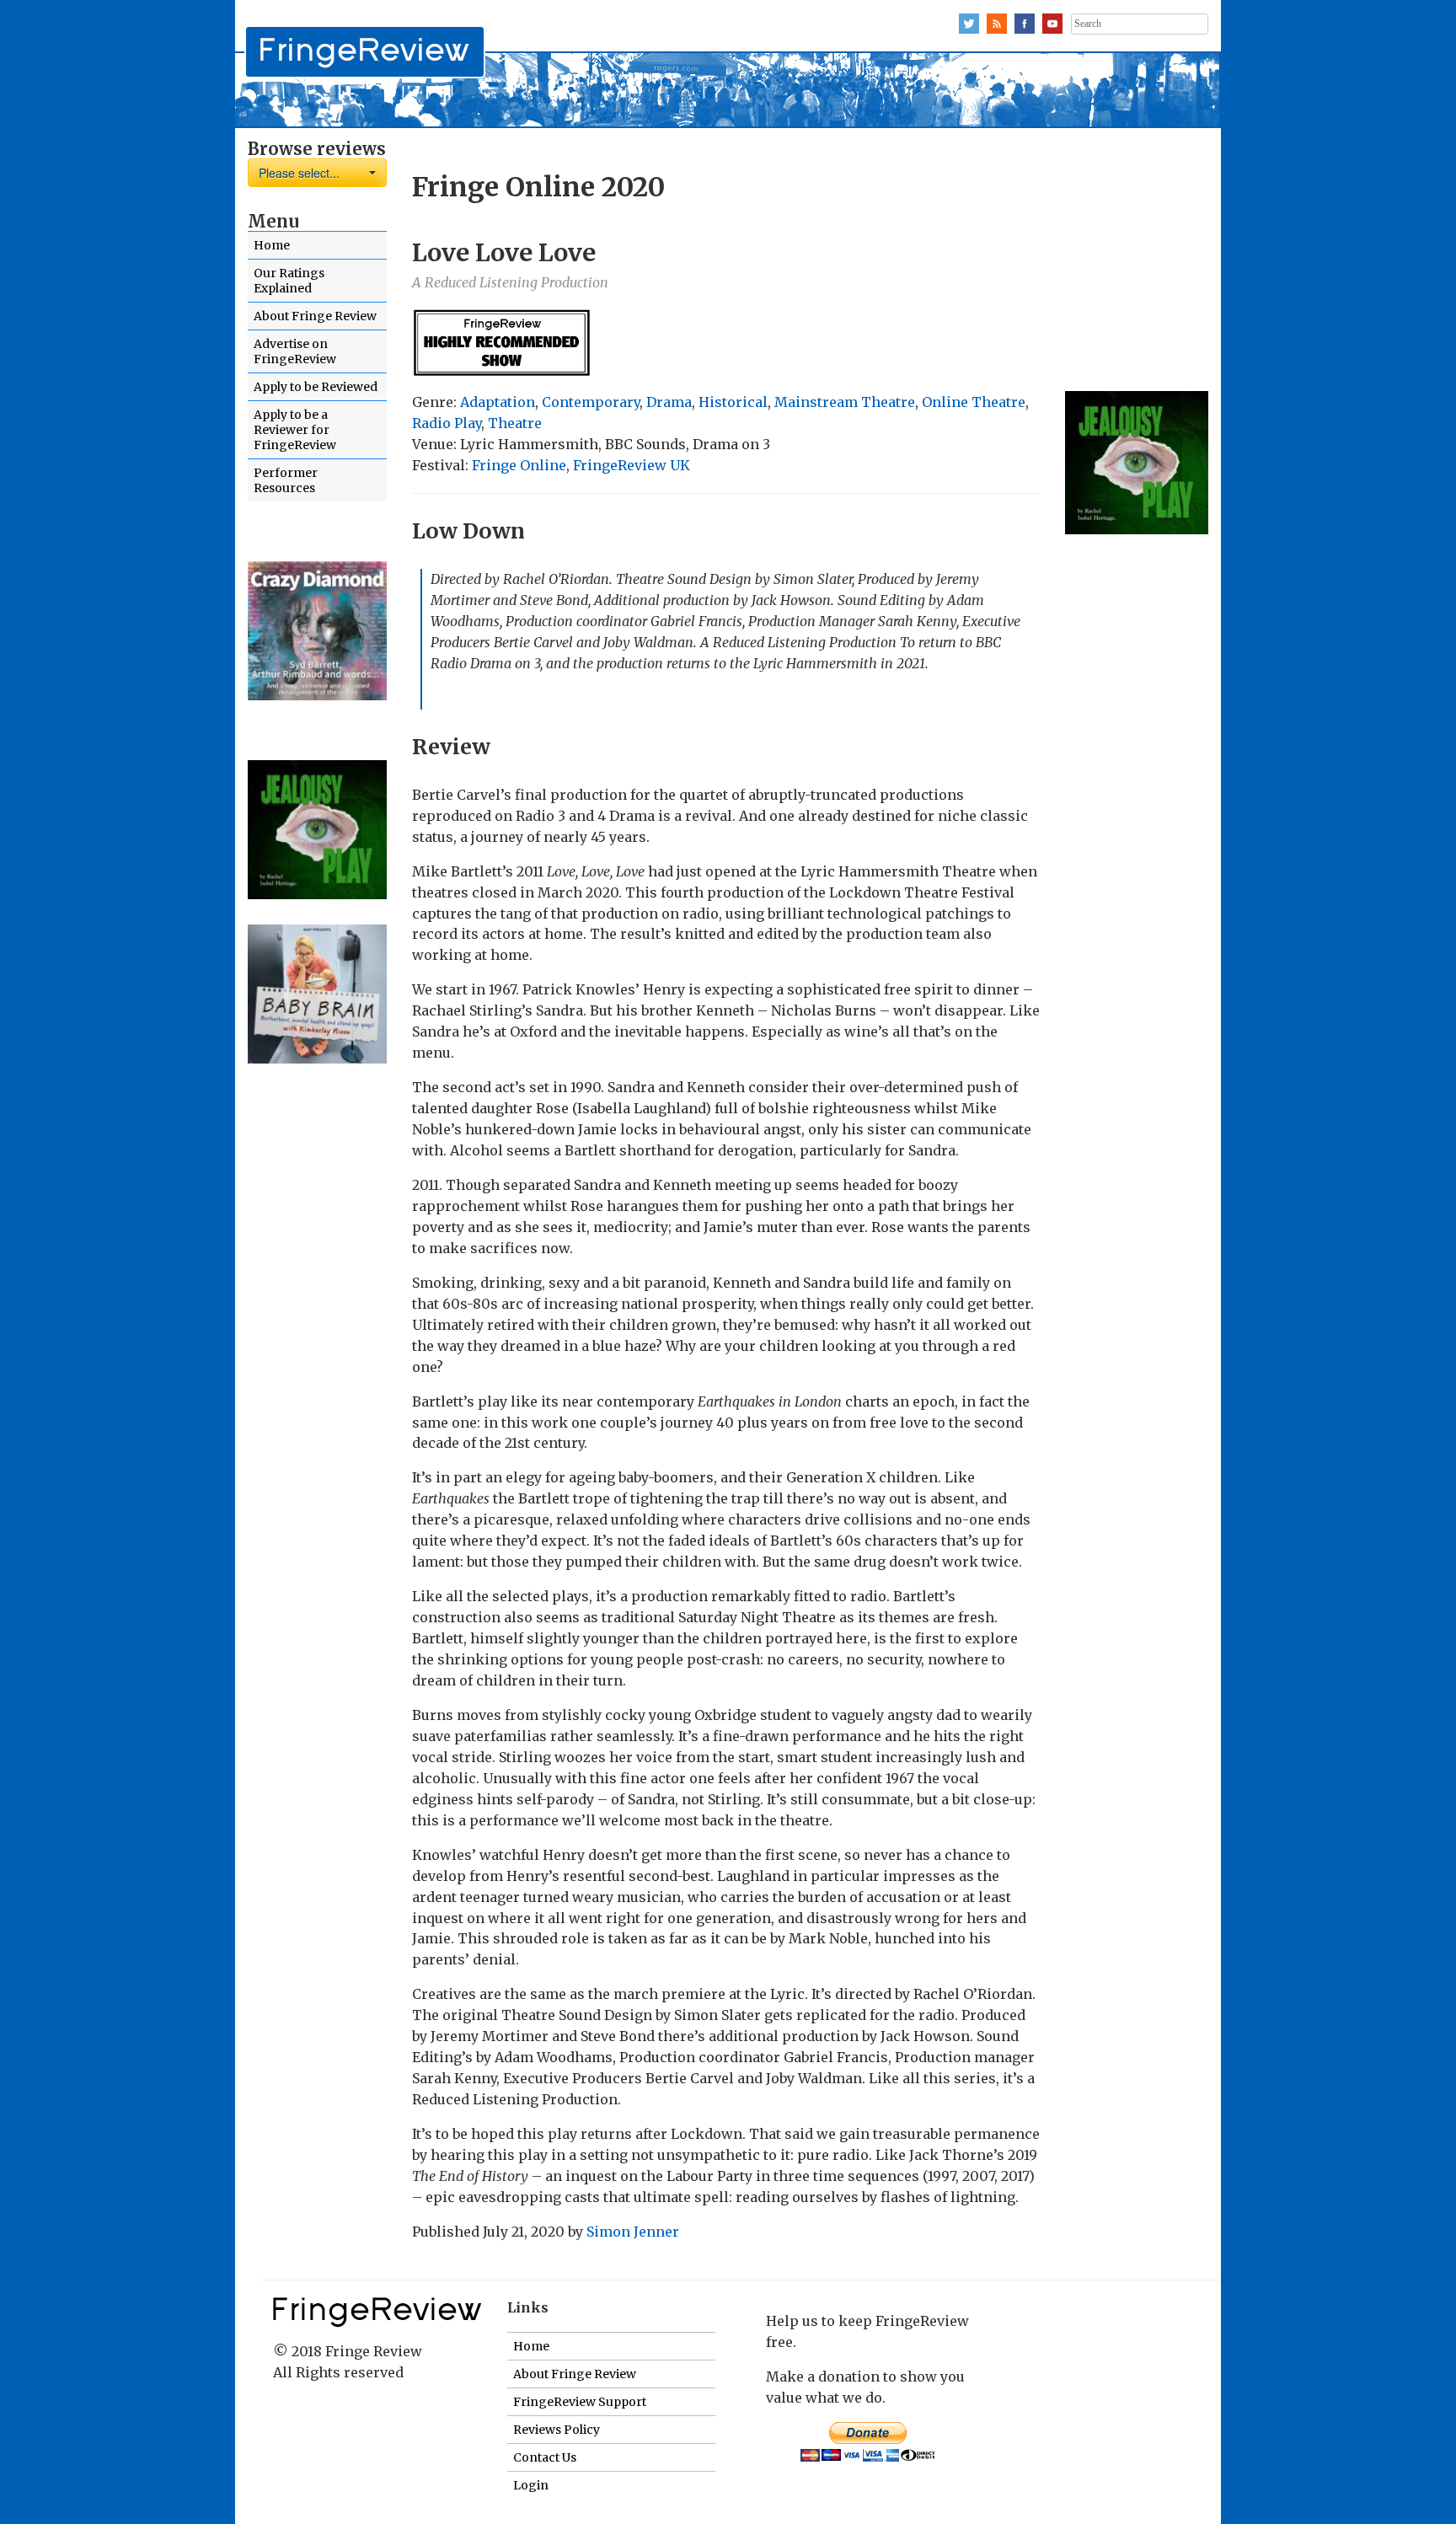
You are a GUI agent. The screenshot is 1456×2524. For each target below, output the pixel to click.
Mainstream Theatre (845, 402)
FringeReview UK (632, 465)
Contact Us (545, 2457)
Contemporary (591, 402)
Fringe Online (519, 465)
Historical (733, 402)
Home (272, 245)
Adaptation (498, 402)
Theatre (515, 423)
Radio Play (447, 423)
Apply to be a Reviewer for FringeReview (295, 430)
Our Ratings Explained (289, 281)
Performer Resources (286, 480)
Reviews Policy (557, 2430)
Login (531, 2485)
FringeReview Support (580, 2402)
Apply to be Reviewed (316, 387)
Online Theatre (974, 402)
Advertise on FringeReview (295, 351)
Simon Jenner (633, 2232)
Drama (669, 402)
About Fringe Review (315, 316)
